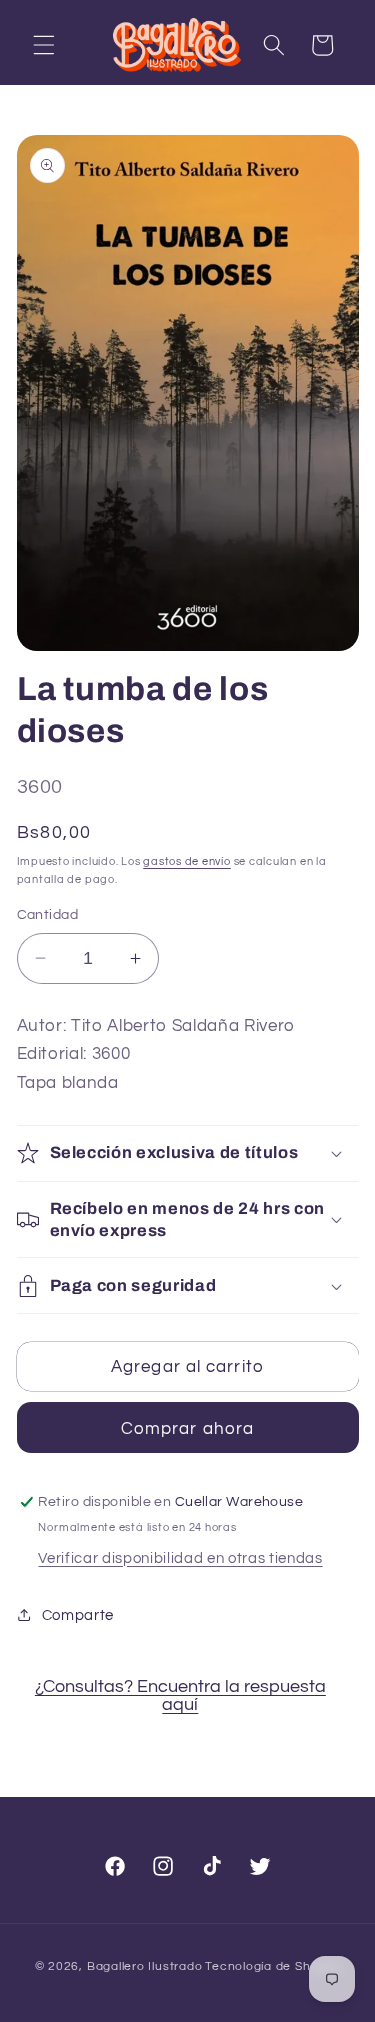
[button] (44, 45)
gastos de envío (187, 861)
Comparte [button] (78, 1615)
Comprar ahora (187, 1428)
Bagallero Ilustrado (145, 1966)
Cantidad (48, 914)
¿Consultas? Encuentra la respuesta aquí (180, 1696)
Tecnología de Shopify (272, 1966)
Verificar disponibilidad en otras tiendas (180, 1558)
